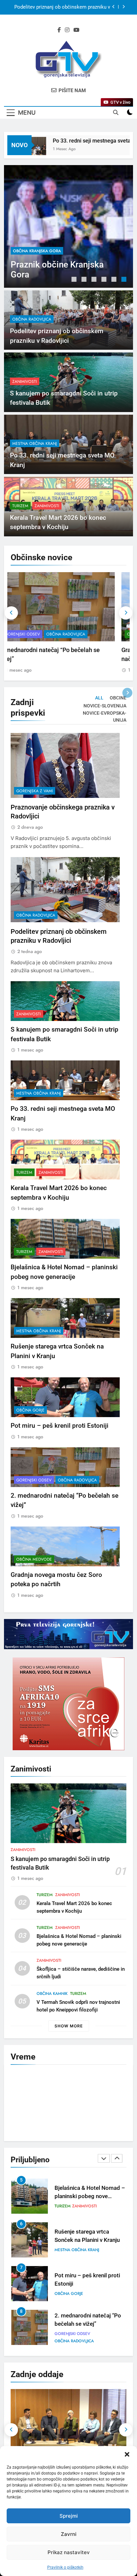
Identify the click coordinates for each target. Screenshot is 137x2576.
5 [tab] (115, 280)
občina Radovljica (33, 251)
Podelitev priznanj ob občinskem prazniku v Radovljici (62, 7)
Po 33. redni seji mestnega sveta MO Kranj (83, 141)
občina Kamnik (52, 1994)
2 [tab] (85, 280)
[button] (127, 2454)
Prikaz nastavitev (69, 2552)
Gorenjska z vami (35, 791)
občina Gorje (30, 1410)
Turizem (20, 506)
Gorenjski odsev (34, 1480)
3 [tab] (95, 280)
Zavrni (69, 2534)
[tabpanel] (68, 226)
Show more (69, 2026)
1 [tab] (75, 280)
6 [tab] (125, 280)
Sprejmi (69, 2516)
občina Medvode (34, 634)
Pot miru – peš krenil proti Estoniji (60, 1426)
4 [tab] (105, 280)
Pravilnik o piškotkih (65, 2567)
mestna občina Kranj (35, 444)
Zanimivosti (25, 382)
